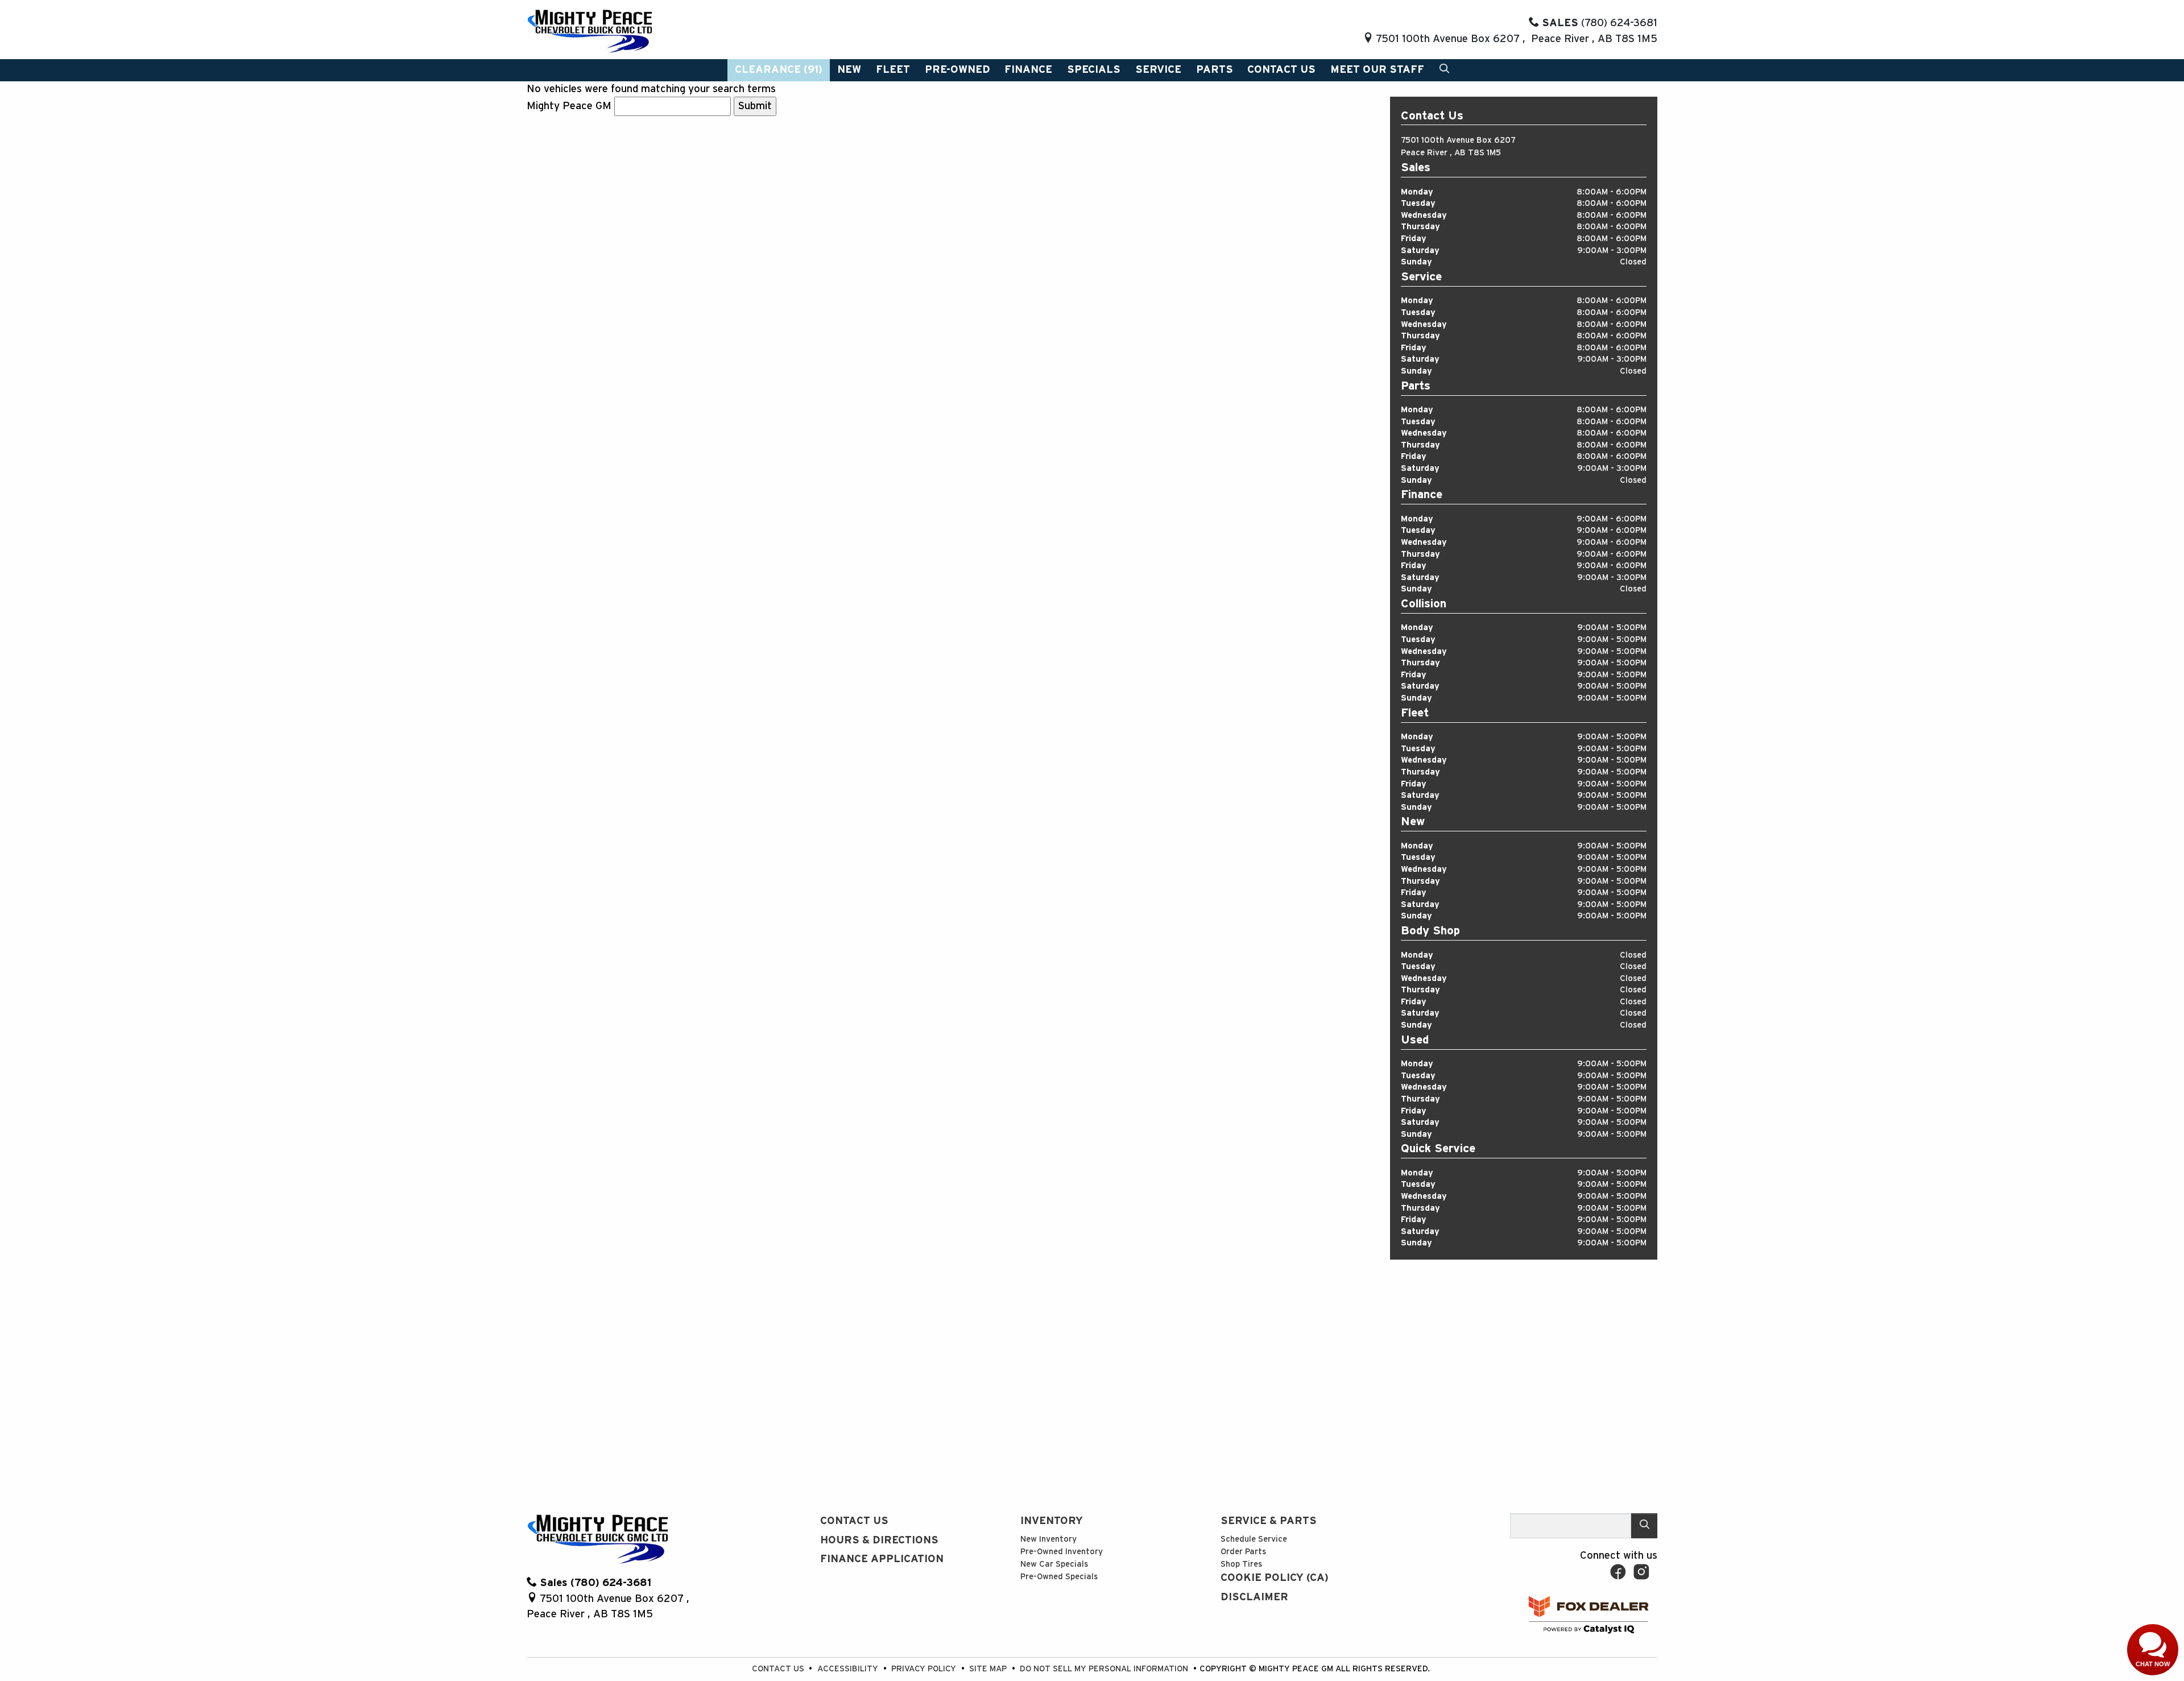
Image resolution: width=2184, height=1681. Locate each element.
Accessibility (849, 1669)
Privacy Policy (925, 1669)
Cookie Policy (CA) (1275, 1578)
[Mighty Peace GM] (590, 30)
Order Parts (1243, 1552)
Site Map (989, 1669)
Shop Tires (1241, 1564)
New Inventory (1048, 1539)
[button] (779, 70)
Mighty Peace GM (569, 106)
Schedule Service (1254, 1539)
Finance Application (882, 1559)
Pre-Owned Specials (1059, 1577)
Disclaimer (1254, 1597)
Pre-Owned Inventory (1062, 1552)
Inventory (1052, 1521)
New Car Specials (1054, 1564)
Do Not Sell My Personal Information (1105, 1669)
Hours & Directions (879, 1540)
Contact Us (854, 1521)
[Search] (1644, 1525)
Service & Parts (1269, 1521)
